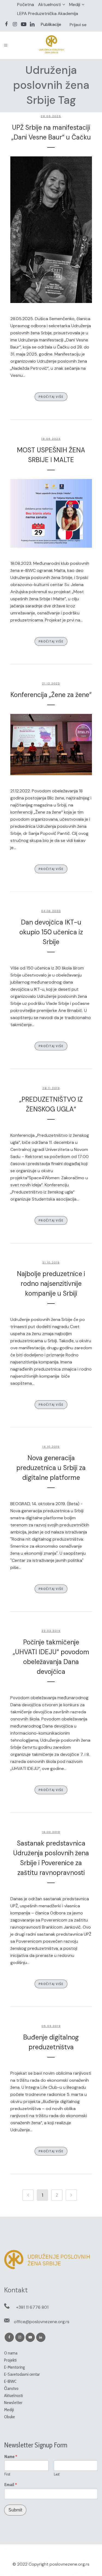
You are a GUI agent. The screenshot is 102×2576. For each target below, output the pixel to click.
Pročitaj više (51, 397)
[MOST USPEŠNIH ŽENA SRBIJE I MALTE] (51, 513)
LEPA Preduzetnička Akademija (48, 13)
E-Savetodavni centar (22, 2374)
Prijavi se (78, 25)
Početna (26, 4)
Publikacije (51, 24)
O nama (11, 2353)
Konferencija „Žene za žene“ (51, 695)
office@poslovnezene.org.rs (42, 2322)
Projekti (10, 2360)
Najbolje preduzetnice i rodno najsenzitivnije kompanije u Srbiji (51, 1284)
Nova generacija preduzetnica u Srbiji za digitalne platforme (51, 1468)
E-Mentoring (14, 2367)
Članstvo (11, 2388)
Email (11, 2485)
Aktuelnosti (50, 4)
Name (11, 2457)
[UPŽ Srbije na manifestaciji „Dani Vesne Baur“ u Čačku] (51, 230)
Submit (15, 2510)
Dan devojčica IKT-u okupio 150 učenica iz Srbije (51, 932)
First (7, 2474)
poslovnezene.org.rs (69, 2564)
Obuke (10, 2417)
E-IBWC (10, 2381)
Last (57, 2474)
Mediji (75, 4)
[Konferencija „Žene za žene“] (51, 745)
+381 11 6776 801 (32, 2307)
